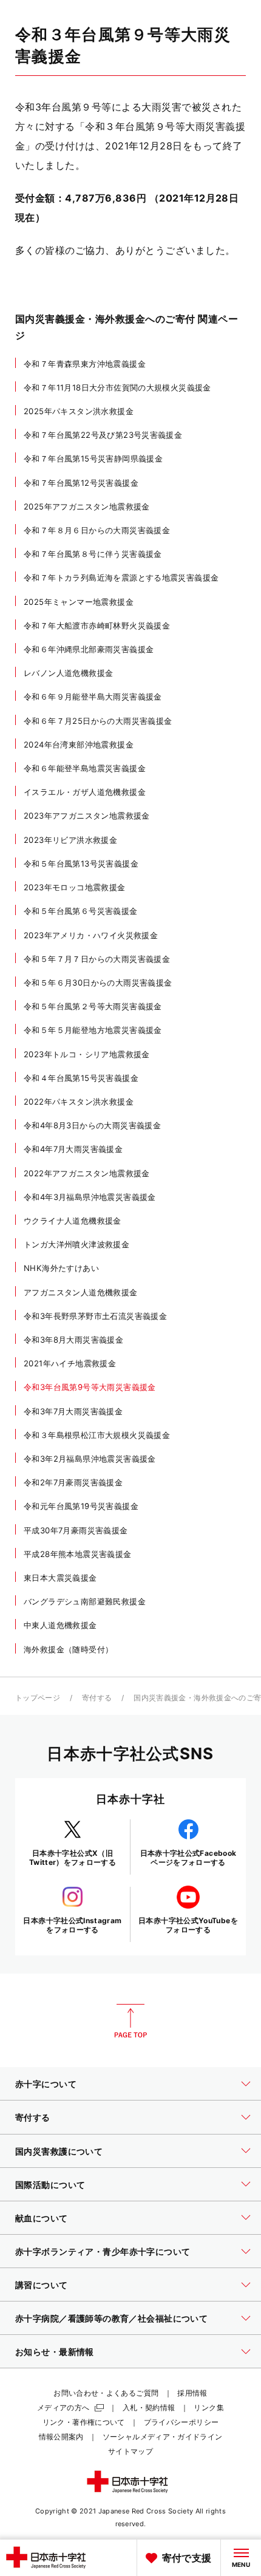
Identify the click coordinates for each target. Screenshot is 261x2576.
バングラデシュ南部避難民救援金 (85, 1601)
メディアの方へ (63, 2407)
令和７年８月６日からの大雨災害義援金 (97, 530)
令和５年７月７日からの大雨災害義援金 (97, 959)
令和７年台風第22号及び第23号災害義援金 (103, 435)
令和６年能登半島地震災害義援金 (85, 768)
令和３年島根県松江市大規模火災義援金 (97, 1435)
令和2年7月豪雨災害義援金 (73, 1482)
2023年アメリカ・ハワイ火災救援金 (91, 935)
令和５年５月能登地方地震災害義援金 (93, 1030)
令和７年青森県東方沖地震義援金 (85, 364)
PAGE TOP (130, 2021)
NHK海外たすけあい (61, 1268)
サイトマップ (130, 2451)
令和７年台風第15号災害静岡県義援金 (93, 458)
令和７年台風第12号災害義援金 (81, 483)
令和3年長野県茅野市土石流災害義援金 (95, 1316)
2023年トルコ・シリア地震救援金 (87, 1054)
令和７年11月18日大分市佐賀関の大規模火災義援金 (117, 387)
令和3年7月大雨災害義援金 (73, 1411)
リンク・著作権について (84, 2422)
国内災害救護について (59, 2151)
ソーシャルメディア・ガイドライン (163, 2437)
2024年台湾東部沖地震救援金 (79, 745)
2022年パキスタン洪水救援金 (79, 1102)
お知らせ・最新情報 (55, 2352)
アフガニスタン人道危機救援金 (81, 1292)
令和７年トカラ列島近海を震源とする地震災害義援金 (121, 578)
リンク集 (208, 2407)
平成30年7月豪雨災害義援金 (76, 1530)
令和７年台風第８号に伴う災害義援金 (93, 554)
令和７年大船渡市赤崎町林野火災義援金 (97, 625)
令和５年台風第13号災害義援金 (81, 864)
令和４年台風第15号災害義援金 (81, 1078)
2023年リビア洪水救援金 (70, 840)
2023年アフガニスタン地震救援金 (87, 816)
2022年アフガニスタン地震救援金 (87, 1173)
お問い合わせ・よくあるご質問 (106, 2393)
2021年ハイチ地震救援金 (70, 1363)
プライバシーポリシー (181, 2422)
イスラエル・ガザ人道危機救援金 (85, 792)
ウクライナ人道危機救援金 (73, 1221)
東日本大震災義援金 (60, 1578)
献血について (42, 2218)
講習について (42, 2285)
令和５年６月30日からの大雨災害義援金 (98, 983)
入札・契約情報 (149, 2407)
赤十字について (46, 2084)
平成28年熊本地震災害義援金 (78, 1554)
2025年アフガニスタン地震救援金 (87, 506)
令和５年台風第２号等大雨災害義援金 (93, 1006)
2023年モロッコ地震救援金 (75, 887)
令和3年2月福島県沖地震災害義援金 (90, 1459)
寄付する (97, 1698)
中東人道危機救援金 (60, 1625)
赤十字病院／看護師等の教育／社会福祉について (111, 2318)
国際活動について (50, 2185)
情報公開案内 (61, 2437)
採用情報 (192, 2393)
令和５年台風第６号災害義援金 (81, 911)
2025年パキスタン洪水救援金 (79, 411)
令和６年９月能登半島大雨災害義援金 (93, 697)
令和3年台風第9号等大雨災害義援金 (90, 1387)
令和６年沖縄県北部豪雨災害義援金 (89, 649)
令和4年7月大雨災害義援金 (73, 1149)
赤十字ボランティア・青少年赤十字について (103, 2251)
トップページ (38, 1698)
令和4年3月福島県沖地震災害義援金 (90, 1197)
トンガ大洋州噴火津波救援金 (76, 1244)
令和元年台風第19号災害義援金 (81, 1506)
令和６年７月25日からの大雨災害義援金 (98, 721)
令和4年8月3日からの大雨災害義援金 (92, 1125)
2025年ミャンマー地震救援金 (79, 602)
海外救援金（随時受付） (68, 1649)
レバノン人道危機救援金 (68, 673)
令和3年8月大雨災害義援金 (73, 1340)
